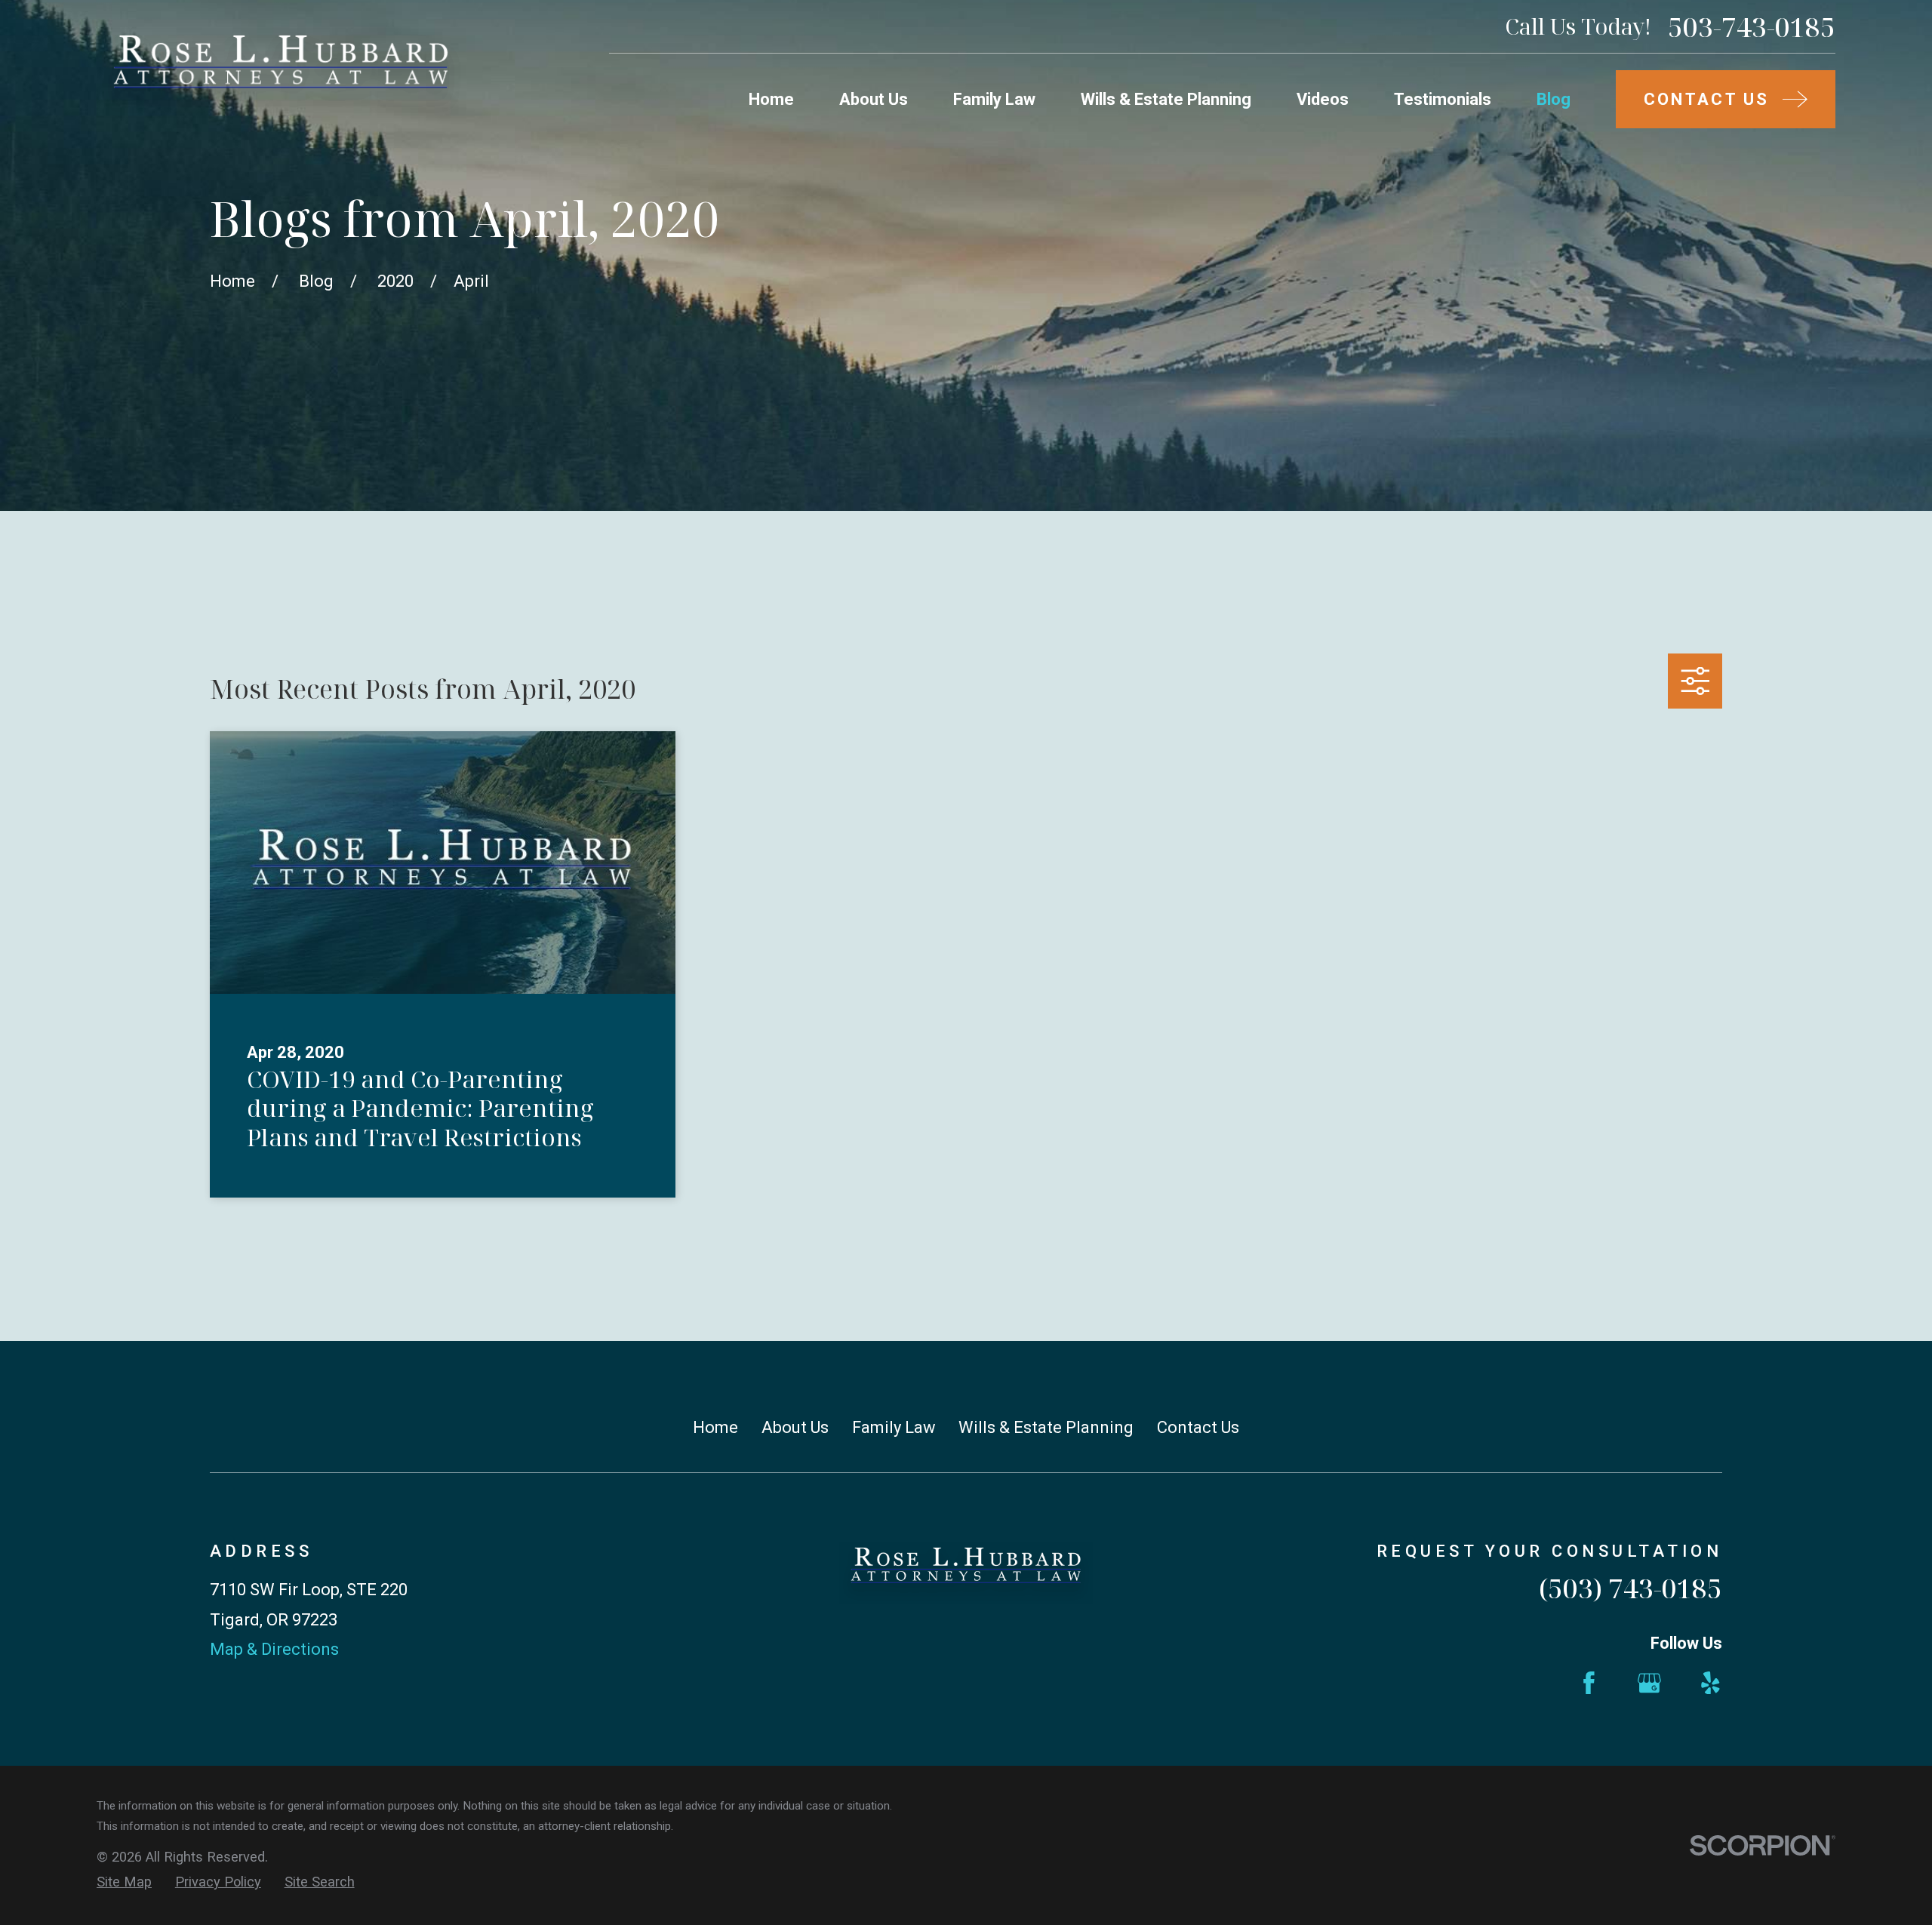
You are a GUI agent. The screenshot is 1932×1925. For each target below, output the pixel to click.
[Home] (281, 73)
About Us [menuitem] (874, 99)
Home (715, 1427)
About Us (795, 1427)
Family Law (894, 1427)
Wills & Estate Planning (1046, 1427)
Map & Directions (274, 1649)
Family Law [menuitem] (994, 99)
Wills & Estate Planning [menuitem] (1166, 99)
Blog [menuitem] (1554, 99)
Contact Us (1198, 1427)
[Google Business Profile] (1649, 1683)
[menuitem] (124, 1882)
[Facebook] (1589, 1683)
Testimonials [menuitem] (1443, 99)
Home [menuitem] (771, 99)
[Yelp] (1710, 1683)
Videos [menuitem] (1323, 99)
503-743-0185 (1752, 27)
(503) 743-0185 (1631, 1588)
